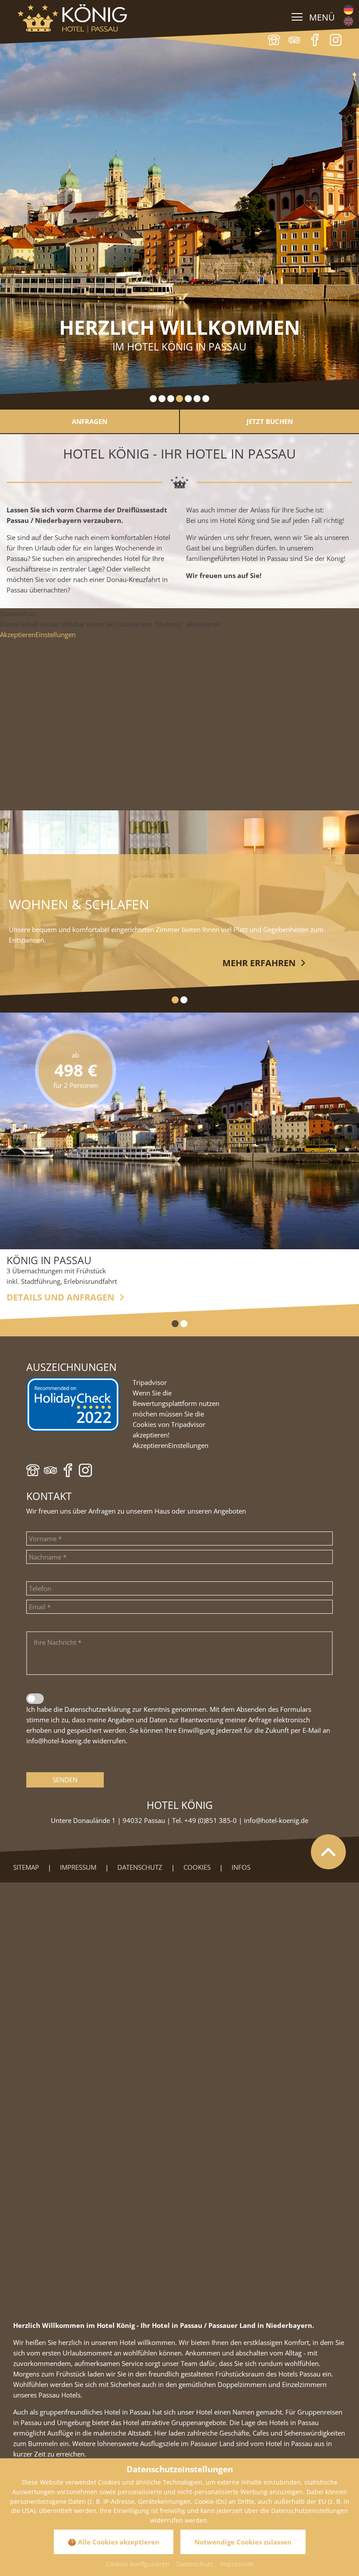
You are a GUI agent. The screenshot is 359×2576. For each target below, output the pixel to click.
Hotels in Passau (294, 2422)
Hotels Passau (299, 2374)
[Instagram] (85, 1470)
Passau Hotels (60, 2395)
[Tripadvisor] (294, 40)
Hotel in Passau (289, 2443)
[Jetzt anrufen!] (274, 40)
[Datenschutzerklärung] (35, 1699)
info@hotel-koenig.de (58, 1741)
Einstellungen (56, 634)
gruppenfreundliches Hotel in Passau (96, 2412)
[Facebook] (315, 40)
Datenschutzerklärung (97, 1709)
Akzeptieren (18, 634)
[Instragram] (336, 40)
